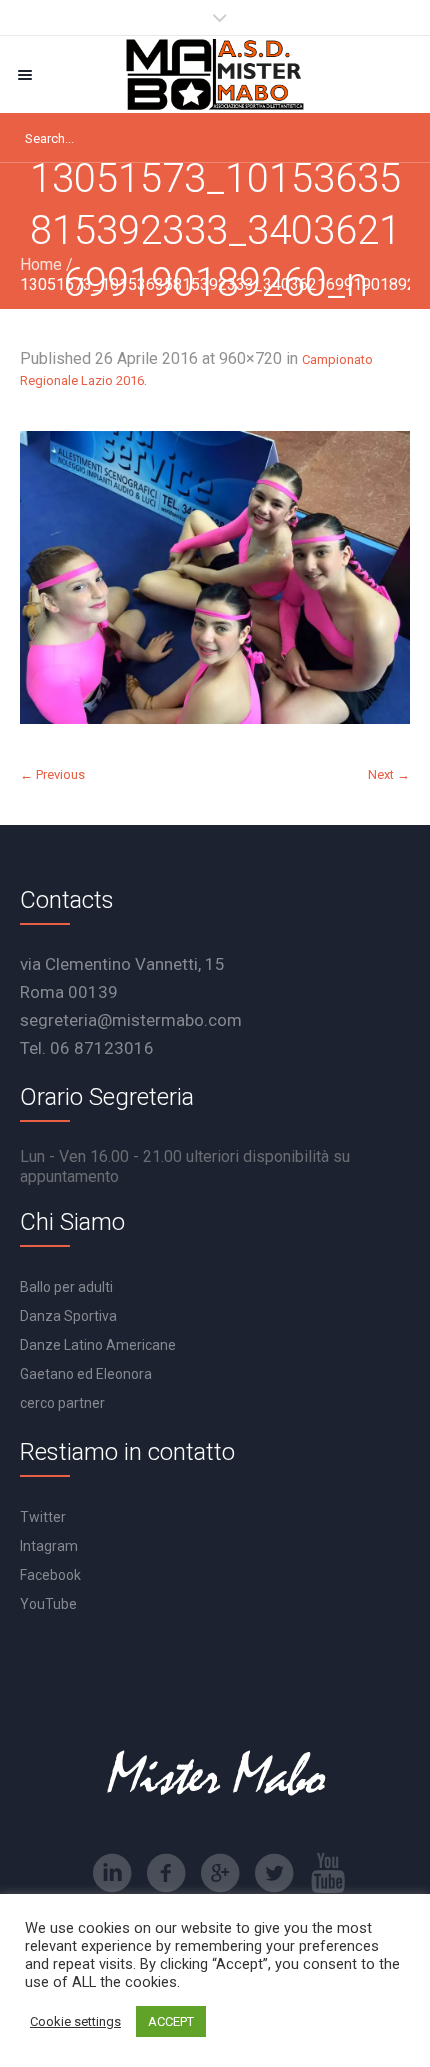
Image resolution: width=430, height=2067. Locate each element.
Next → (389, 774)
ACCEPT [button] (171, 2021)
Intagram (49, 1546)
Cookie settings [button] (75, 2021)
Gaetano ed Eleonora (86, 1374)
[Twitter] (274, 1873)
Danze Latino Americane (98, 1345)
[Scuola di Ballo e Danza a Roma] (215, 74)
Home (41, 264)
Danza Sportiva (68, 1316)
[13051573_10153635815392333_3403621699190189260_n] (215, 577)
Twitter (43, 1517)
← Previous (52, 774)
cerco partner (62, 1403)
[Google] (220, 1873)
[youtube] (328, 1873)
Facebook (50, 1575)
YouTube (48, 1604)
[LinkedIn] (112, 1873)
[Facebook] (166, 1873)
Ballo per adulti (66, 1287)
